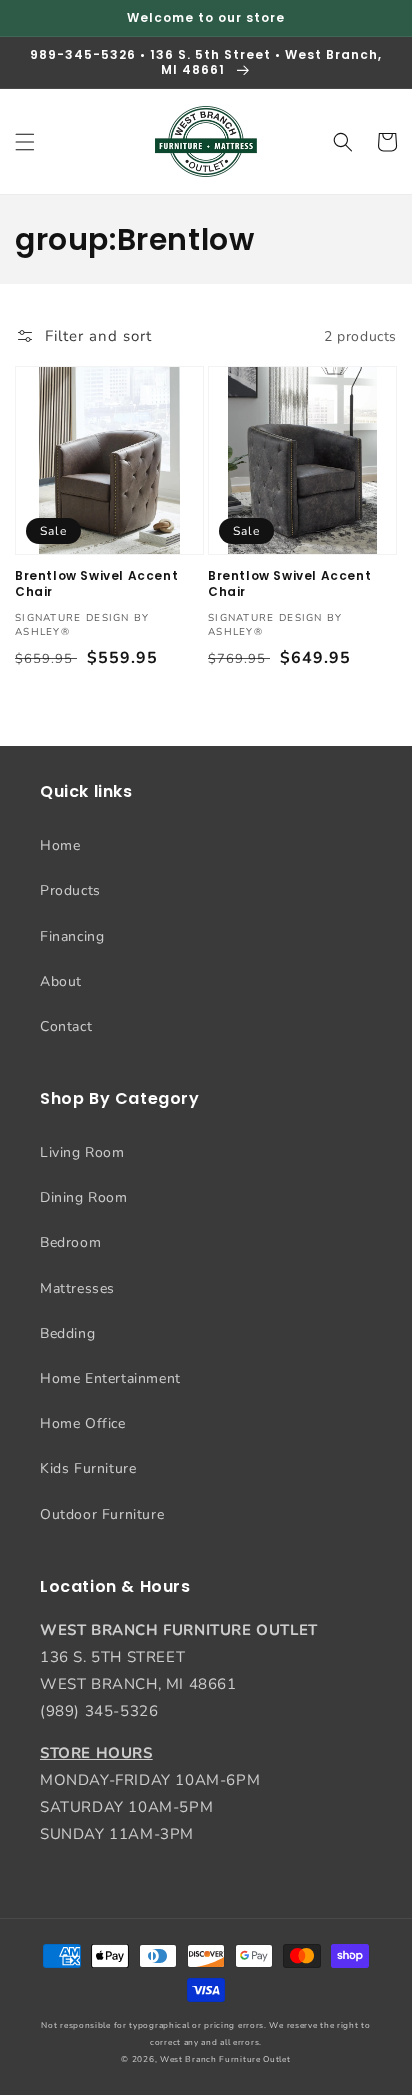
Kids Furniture (88, 1468)
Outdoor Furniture (102, 1514)
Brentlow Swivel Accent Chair (96, 583)
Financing (72, 936)
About (61, 981)
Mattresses (77, 1288)
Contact (66, 1026)
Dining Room (84, 1197)
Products (70, 890)
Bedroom (70, 1242)
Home (60, 845)
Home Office (83, 1423)
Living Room (82, 1152)
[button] (25, 142)
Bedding (67, 1333)
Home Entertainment (110, 1378)
